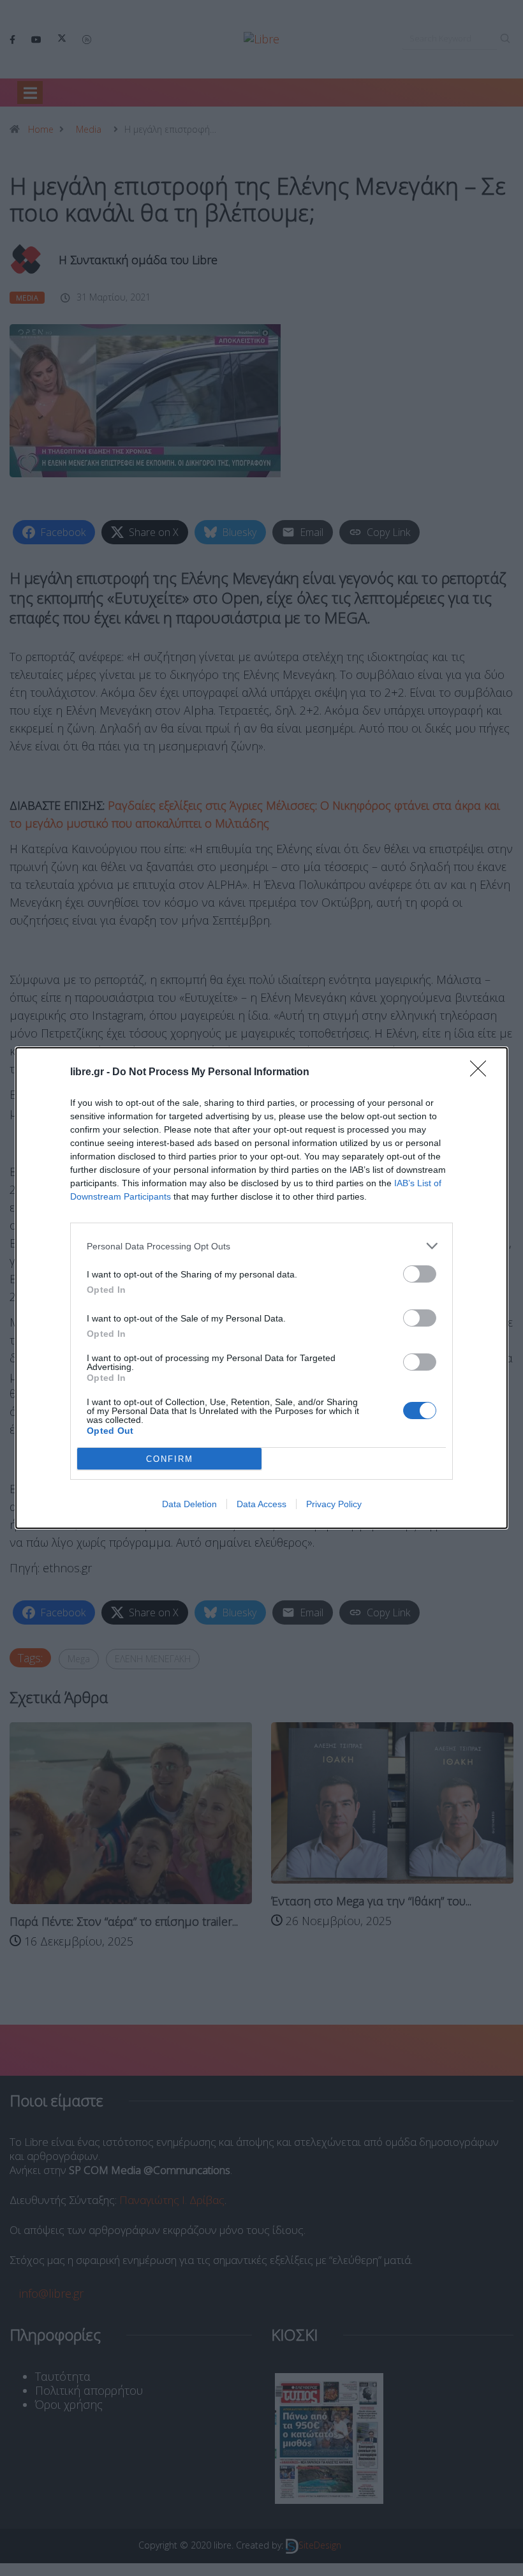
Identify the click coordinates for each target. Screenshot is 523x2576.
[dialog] (261, 1288)
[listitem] (261, 1246)
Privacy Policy (334, 1504)
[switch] (420, 1274)
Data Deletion (189, 1504)
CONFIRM (170, 1459)
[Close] (482, 1073)
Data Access (261, 1504)
